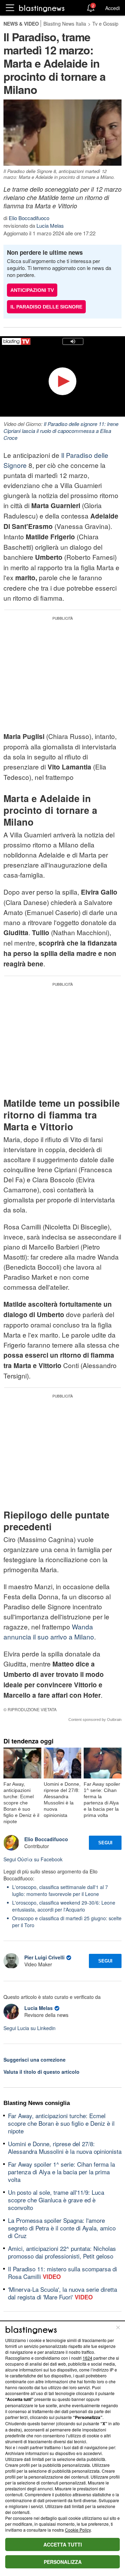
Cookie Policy (78, 2530)
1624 (87, 2358)
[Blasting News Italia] (42, 8)
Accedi (112, 8)
